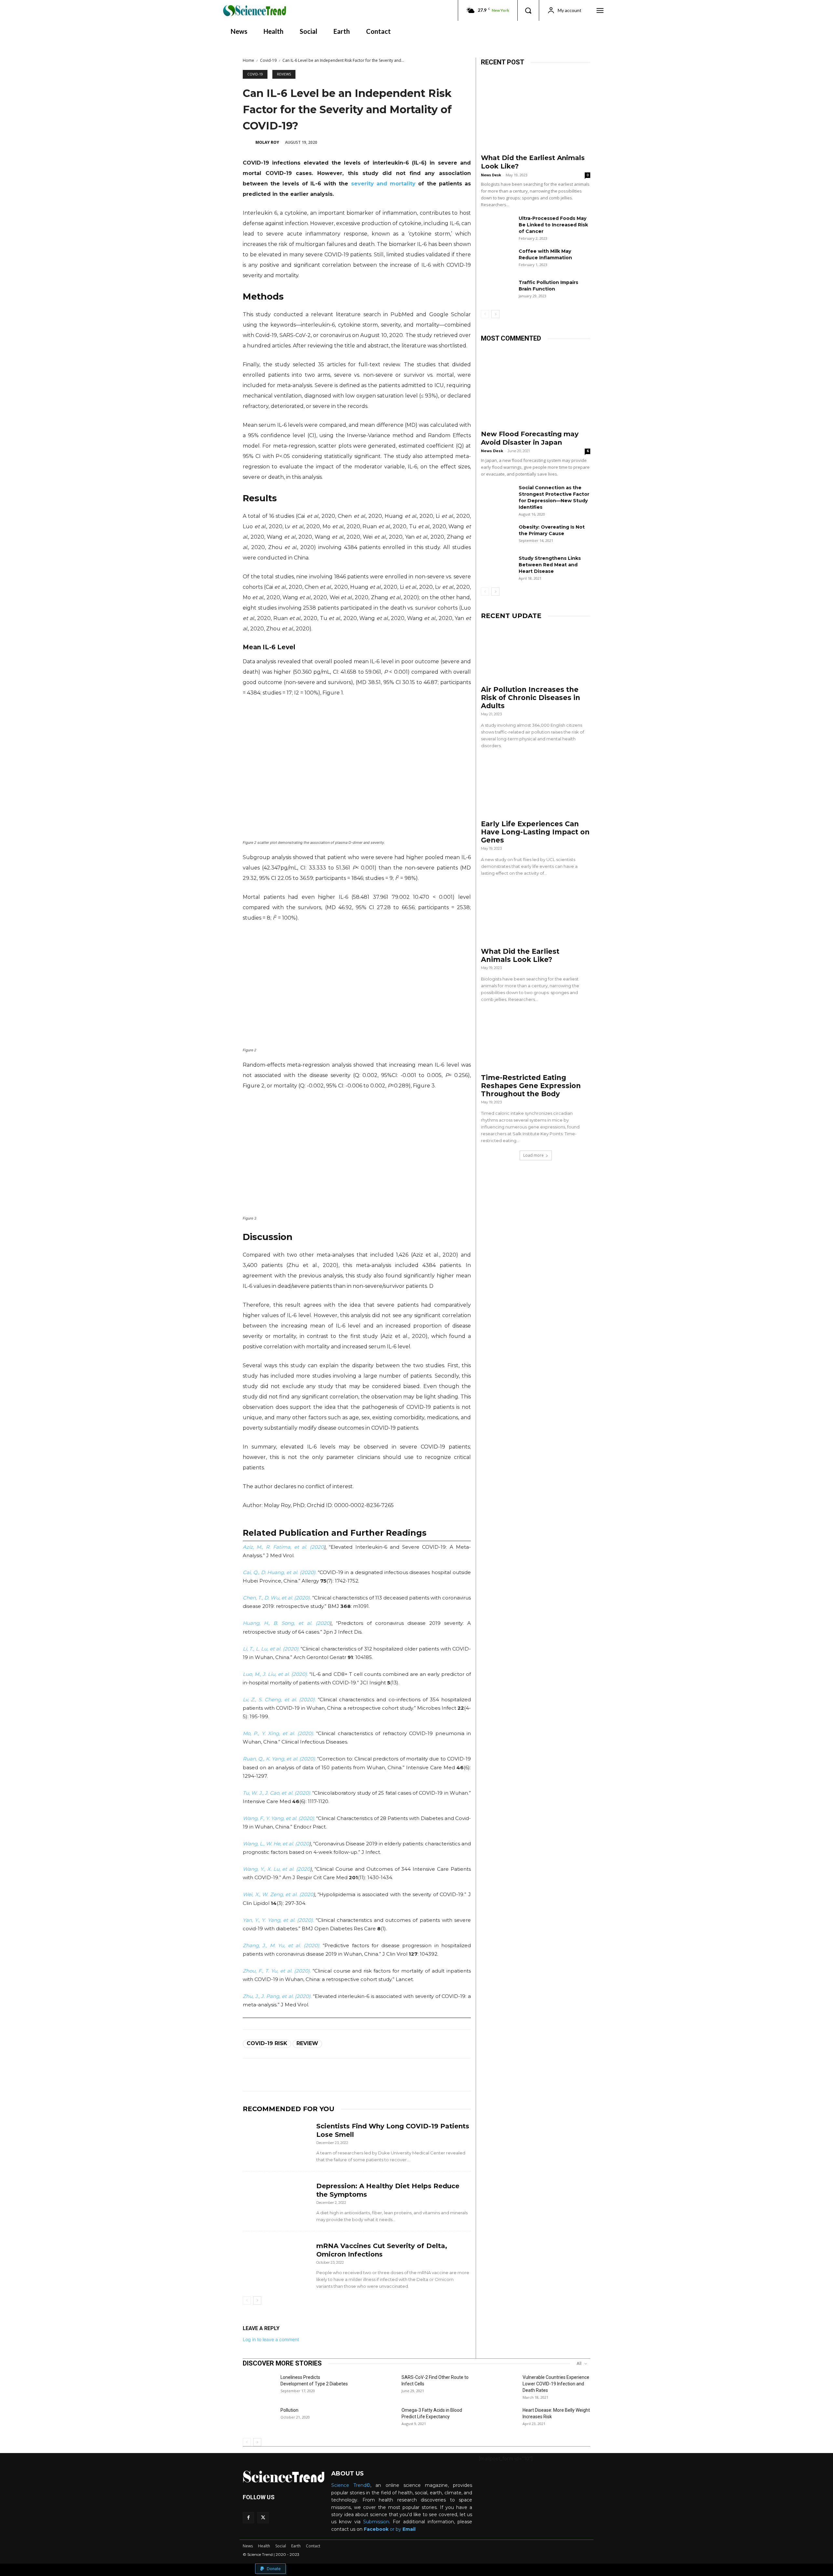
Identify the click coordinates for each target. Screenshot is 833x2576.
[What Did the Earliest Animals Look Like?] (536, 111)
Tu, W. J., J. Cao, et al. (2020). (277, 1793)
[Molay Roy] (249, 142)
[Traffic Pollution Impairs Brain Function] (497, 290)
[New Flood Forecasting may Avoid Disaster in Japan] (536, 387)
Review (307, 2043)
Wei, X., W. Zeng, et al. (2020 (278, 1894)
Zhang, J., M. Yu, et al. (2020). (281, 1945)
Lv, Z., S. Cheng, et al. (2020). (279, 1699)
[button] (528, 10)
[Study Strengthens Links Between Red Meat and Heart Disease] (497, 566)
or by (383, 2529)
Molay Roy (267, 142)
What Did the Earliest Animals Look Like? (520, 955)
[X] (263, 2518)
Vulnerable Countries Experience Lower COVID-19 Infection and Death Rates (556, 2384)
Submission (376, 2522)
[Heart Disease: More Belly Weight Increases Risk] (501, 2418)
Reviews (284, 74)
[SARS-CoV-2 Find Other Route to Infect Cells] (380, 2385)
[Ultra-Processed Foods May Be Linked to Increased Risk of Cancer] (497, 226)
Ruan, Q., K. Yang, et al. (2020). (279, 1759)
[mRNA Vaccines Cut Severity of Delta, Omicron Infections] (277, 2260)
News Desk (491, 175)
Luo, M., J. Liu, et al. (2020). (275, 1674)
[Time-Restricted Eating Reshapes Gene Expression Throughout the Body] (536, 1042)
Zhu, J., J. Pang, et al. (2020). (277, 1996)
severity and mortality (382, 184)
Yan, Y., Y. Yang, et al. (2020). (278, 1920)
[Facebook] (248, 2518)
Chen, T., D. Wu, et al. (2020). (277, 1598)
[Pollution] (259, 2418)
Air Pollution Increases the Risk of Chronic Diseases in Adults (531, 698)
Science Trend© (351, 2485)
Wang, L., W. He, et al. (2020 (276, 1844)
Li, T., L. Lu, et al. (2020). (271, 1649)
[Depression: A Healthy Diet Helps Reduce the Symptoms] (277, 2200)
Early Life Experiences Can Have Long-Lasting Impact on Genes (535, 832)
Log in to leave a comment (271, 2339)
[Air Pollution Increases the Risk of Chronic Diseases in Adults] (536, 654)
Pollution (289, 2410)
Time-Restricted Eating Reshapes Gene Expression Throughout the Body (531, 1086)
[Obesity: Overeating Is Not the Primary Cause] (497, 535)
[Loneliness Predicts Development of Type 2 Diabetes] (259, 2385)
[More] (402, 2075)
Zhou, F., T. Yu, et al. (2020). (277, 1971)
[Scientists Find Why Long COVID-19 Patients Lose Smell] (277, 2140)
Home (248, 60)
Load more (533, 1155)
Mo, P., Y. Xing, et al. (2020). (278, 1733)
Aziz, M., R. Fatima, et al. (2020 (283, 1547)
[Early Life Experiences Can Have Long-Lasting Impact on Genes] (536, 788)
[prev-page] (247, 2300)
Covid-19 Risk (267, 2043)
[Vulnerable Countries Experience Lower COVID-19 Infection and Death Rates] (501, 2385)
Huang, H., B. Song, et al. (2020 (286, 1623)
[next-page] (257, 2300)
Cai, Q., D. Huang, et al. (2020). (280, 1572)
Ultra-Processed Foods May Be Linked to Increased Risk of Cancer (553, 225)
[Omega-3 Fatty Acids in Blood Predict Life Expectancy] (380, 2418)
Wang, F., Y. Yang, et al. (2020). (279, 1818)
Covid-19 (268, 60)
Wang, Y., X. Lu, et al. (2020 (276, 1869)
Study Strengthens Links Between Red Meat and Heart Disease (550, 565)
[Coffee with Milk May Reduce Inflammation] (497, 259)
